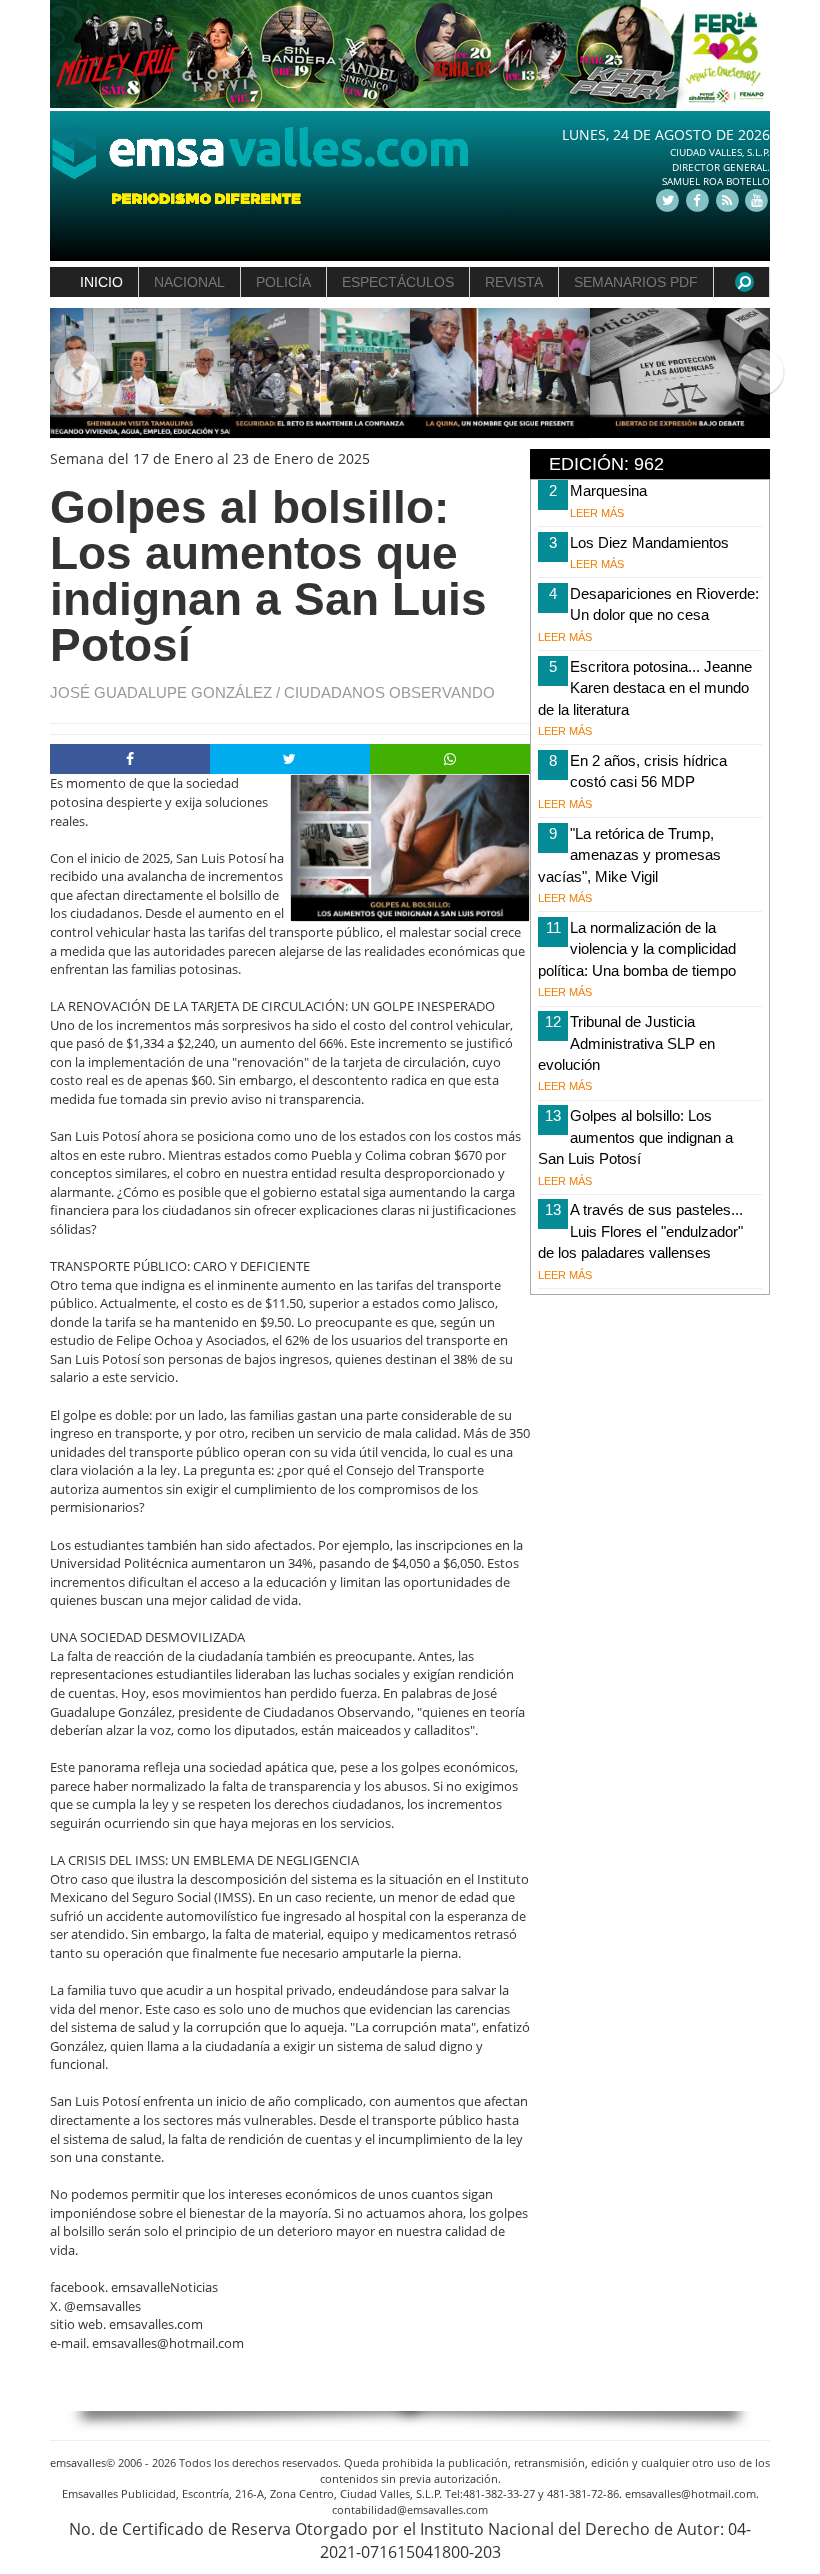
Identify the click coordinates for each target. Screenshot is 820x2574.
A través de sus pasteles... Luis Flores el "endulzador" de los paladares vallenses (640, 1231)
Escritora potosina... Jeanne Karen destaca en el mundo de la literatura (645, 688)
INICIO (101, 282)
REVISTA (514, 282)
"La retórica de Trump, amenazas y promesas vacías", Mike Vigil (629, 855)
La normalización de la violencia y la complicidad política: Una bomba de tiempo (637, 949)
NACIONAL (189, 282)
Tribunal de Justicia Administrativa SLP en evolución (626, 1043)
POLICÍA (283, 282)
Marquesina (608, 490)
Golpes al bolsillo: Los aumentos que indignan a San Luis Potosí (635, 1137)
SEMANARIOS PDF (636, 282)
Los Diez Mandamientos (649, 542)
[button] (68, 373)
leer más (597, 513)
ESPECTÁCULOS (398, 282)
